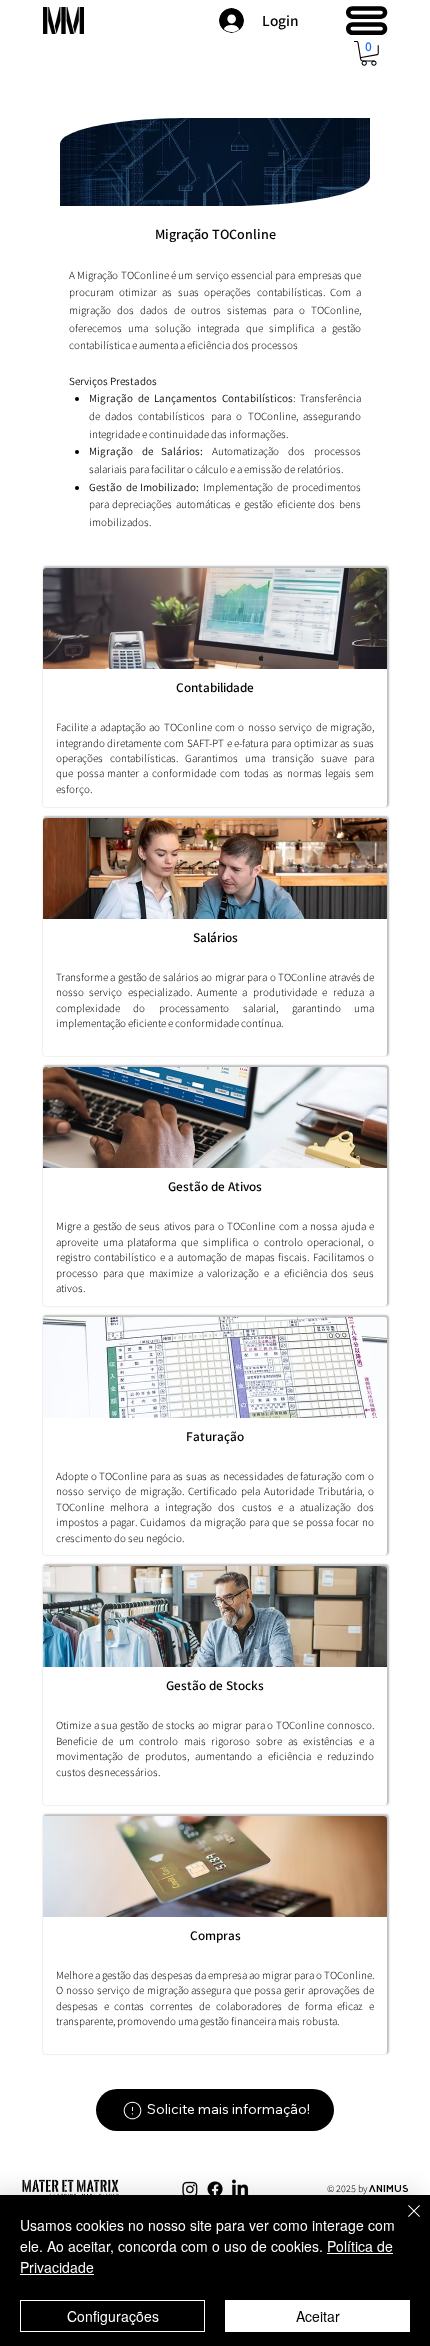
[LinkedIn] (240, 2189)
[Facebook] (215, 2189)
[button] (369, 53)
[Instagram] (190, 2189)
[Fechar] (402, 2223)
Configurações (113, 2316)
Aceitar (318, 2316)
